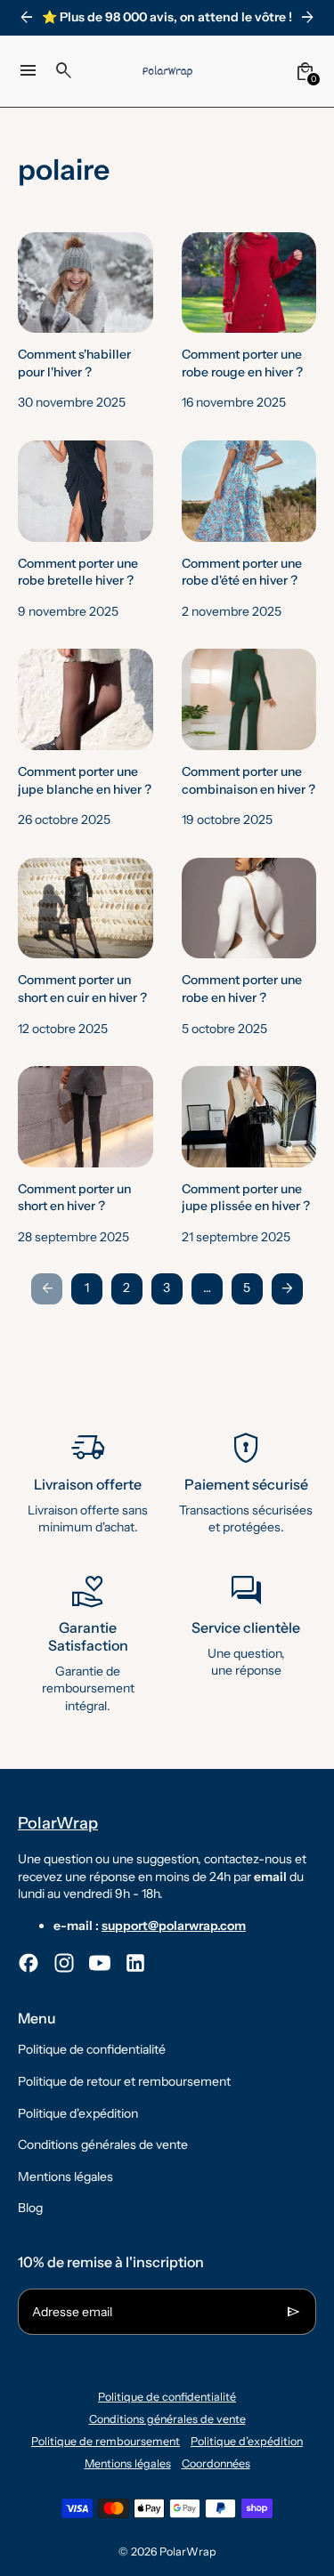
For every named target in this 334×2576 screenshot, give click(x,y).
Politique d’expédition (247, 2441)
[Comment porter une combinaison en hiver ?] (249, 739)
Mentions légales (65, 2176)
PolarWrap (188, 2552)
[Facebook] (29, 1963)
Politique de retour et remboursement (124, 2081)
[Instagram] (64, 1963)
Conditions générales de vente (103, 2144)
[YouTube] (100, 1963)
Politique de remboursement (106, 2441)
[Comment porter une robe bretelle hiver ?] (86, 530)
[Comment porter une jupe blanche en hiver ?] (86, 739)
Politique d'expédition (78, 2113)
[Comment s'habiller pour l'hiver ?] (86, 322)
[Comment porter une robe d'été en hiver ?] (249, 530)
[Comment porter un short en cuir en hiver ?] (86, 948)
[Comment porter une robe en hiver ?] (249, 948)
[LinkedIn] (135, 1963)
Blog (30, 2208)
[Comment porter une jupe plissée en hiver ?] (249, 1156)
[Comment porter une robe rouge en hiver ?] (249, 322)
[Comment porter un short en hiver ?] (86, 1156)
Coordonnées (216, 2463)
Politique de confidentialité (92, 2049)
